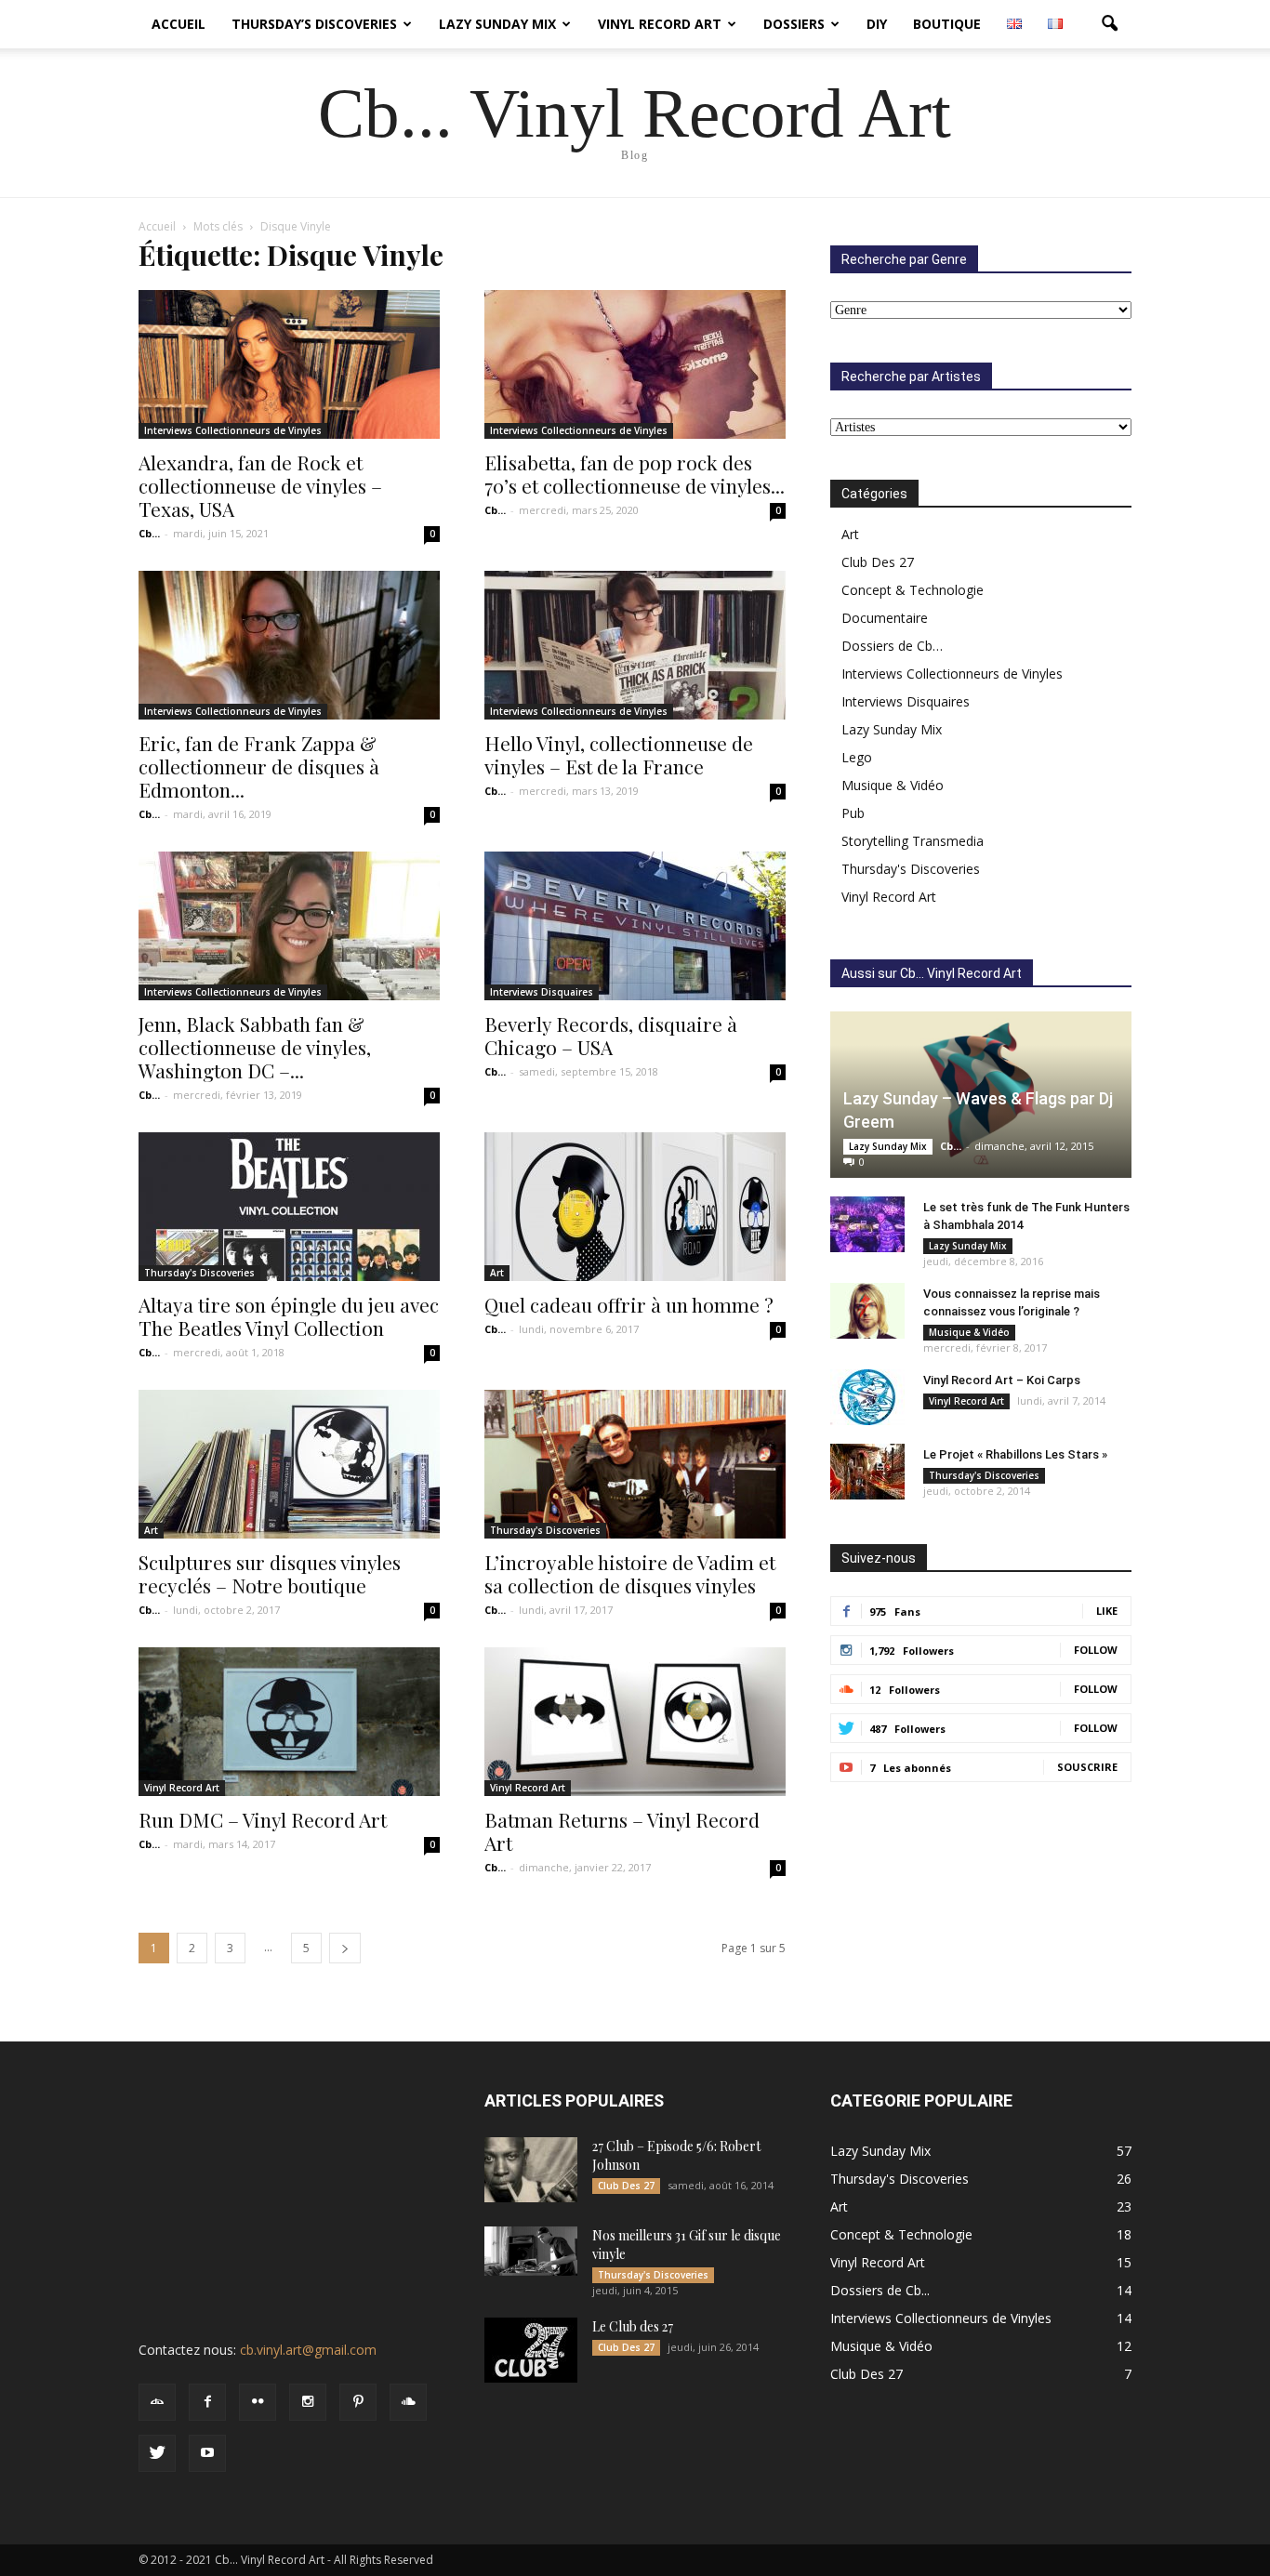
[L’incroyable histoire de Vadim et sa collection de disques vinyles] (635, 1464)
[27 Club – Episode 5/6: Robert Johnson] (531, 2170)
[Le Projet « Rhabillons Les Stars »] (867, 1472)
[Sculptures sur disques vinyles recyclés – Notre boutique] (289, 1464)
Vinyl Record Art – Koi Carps (1002, 1380)
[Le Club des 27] (531, 2350)
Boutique (947, 24)
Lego (857, 757)
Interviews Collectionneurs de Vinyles (233, 430)
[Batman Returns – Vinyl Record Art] (635, 1722)
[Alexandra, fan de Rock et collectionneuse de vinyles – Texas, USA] (289, 364)
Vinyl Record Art (660, 24)
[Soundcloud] (408, 2402)
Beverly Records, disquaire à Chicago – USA (611, 1035)
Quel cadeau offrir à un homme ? (629, 1304)
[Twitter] (157, 2453)
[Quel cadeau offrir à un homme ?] (635, 1207)
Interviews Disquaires (542, 992)
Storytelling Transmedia (913, 841)
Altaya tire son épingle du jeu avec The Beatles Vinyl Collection (289, 1316)
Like (1107, 1611)
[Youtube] (207, 2453)
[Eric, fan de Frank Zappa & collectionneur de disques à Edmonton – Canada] (289, 645)
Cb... (149, 533)
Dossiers (794, 24)
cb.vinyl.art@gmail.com (308, 2350)
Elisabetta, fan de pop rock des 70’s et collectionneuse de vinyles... (635, 474)
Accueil (179, 24)
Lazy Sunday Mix (497, 24)
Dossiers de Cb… (892, 646)
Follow (1096, 1650)
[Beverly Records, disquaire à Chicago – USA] (635, 926)
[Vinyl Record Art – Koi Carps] (867, 1397)
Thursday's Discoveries (199, 1273)
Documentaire (885, 618)
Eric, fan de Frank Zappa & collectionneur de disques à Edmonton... (259, 766)
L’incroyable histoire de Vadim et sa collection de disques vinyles (630, 1573)
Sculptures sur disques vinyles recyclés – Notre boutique (270, 1573)
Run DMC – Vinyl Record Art (263, 1819)
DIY (877, 24)
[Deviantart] (157, 2402)
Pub (853, 813)
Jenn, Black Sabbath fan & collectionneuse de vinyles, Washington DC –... (255, 1047)
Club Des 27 (878, 562)
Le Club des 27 (633, 2326)
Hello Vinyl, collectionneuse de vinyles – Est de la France (619, 754)
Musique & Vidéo (893, 785)
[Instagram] (308, 2402)
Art (497, 1273)
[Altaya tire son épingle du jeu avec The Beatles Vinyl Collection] (289, 1207)
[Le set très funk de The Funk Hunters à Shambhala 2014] (867, 1224)
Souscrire (1087, 1767)
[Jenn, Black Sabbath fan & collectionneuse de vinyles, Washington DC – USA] (289, 926)
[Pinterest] (358, 2402)
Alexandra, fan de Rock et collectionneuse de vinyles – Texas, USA (260, 485)
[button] (1109, 24)
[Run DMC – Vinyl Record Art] (289, 1722)
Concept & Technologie (913, 590)
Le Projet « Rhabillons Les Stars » (1015, 1454)
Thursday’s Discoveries (314, 24)
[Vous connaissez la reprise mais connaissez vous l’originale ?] (867, 1311)
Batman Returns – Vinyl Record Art (622, 1831)
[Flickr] (258, 2402)
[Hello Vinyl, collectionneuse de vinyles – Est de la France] (635, 645)
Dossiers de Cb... (880, 2290)
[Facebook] (207, 2402)
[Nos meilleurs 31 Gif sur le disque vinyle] (531, 2251)
